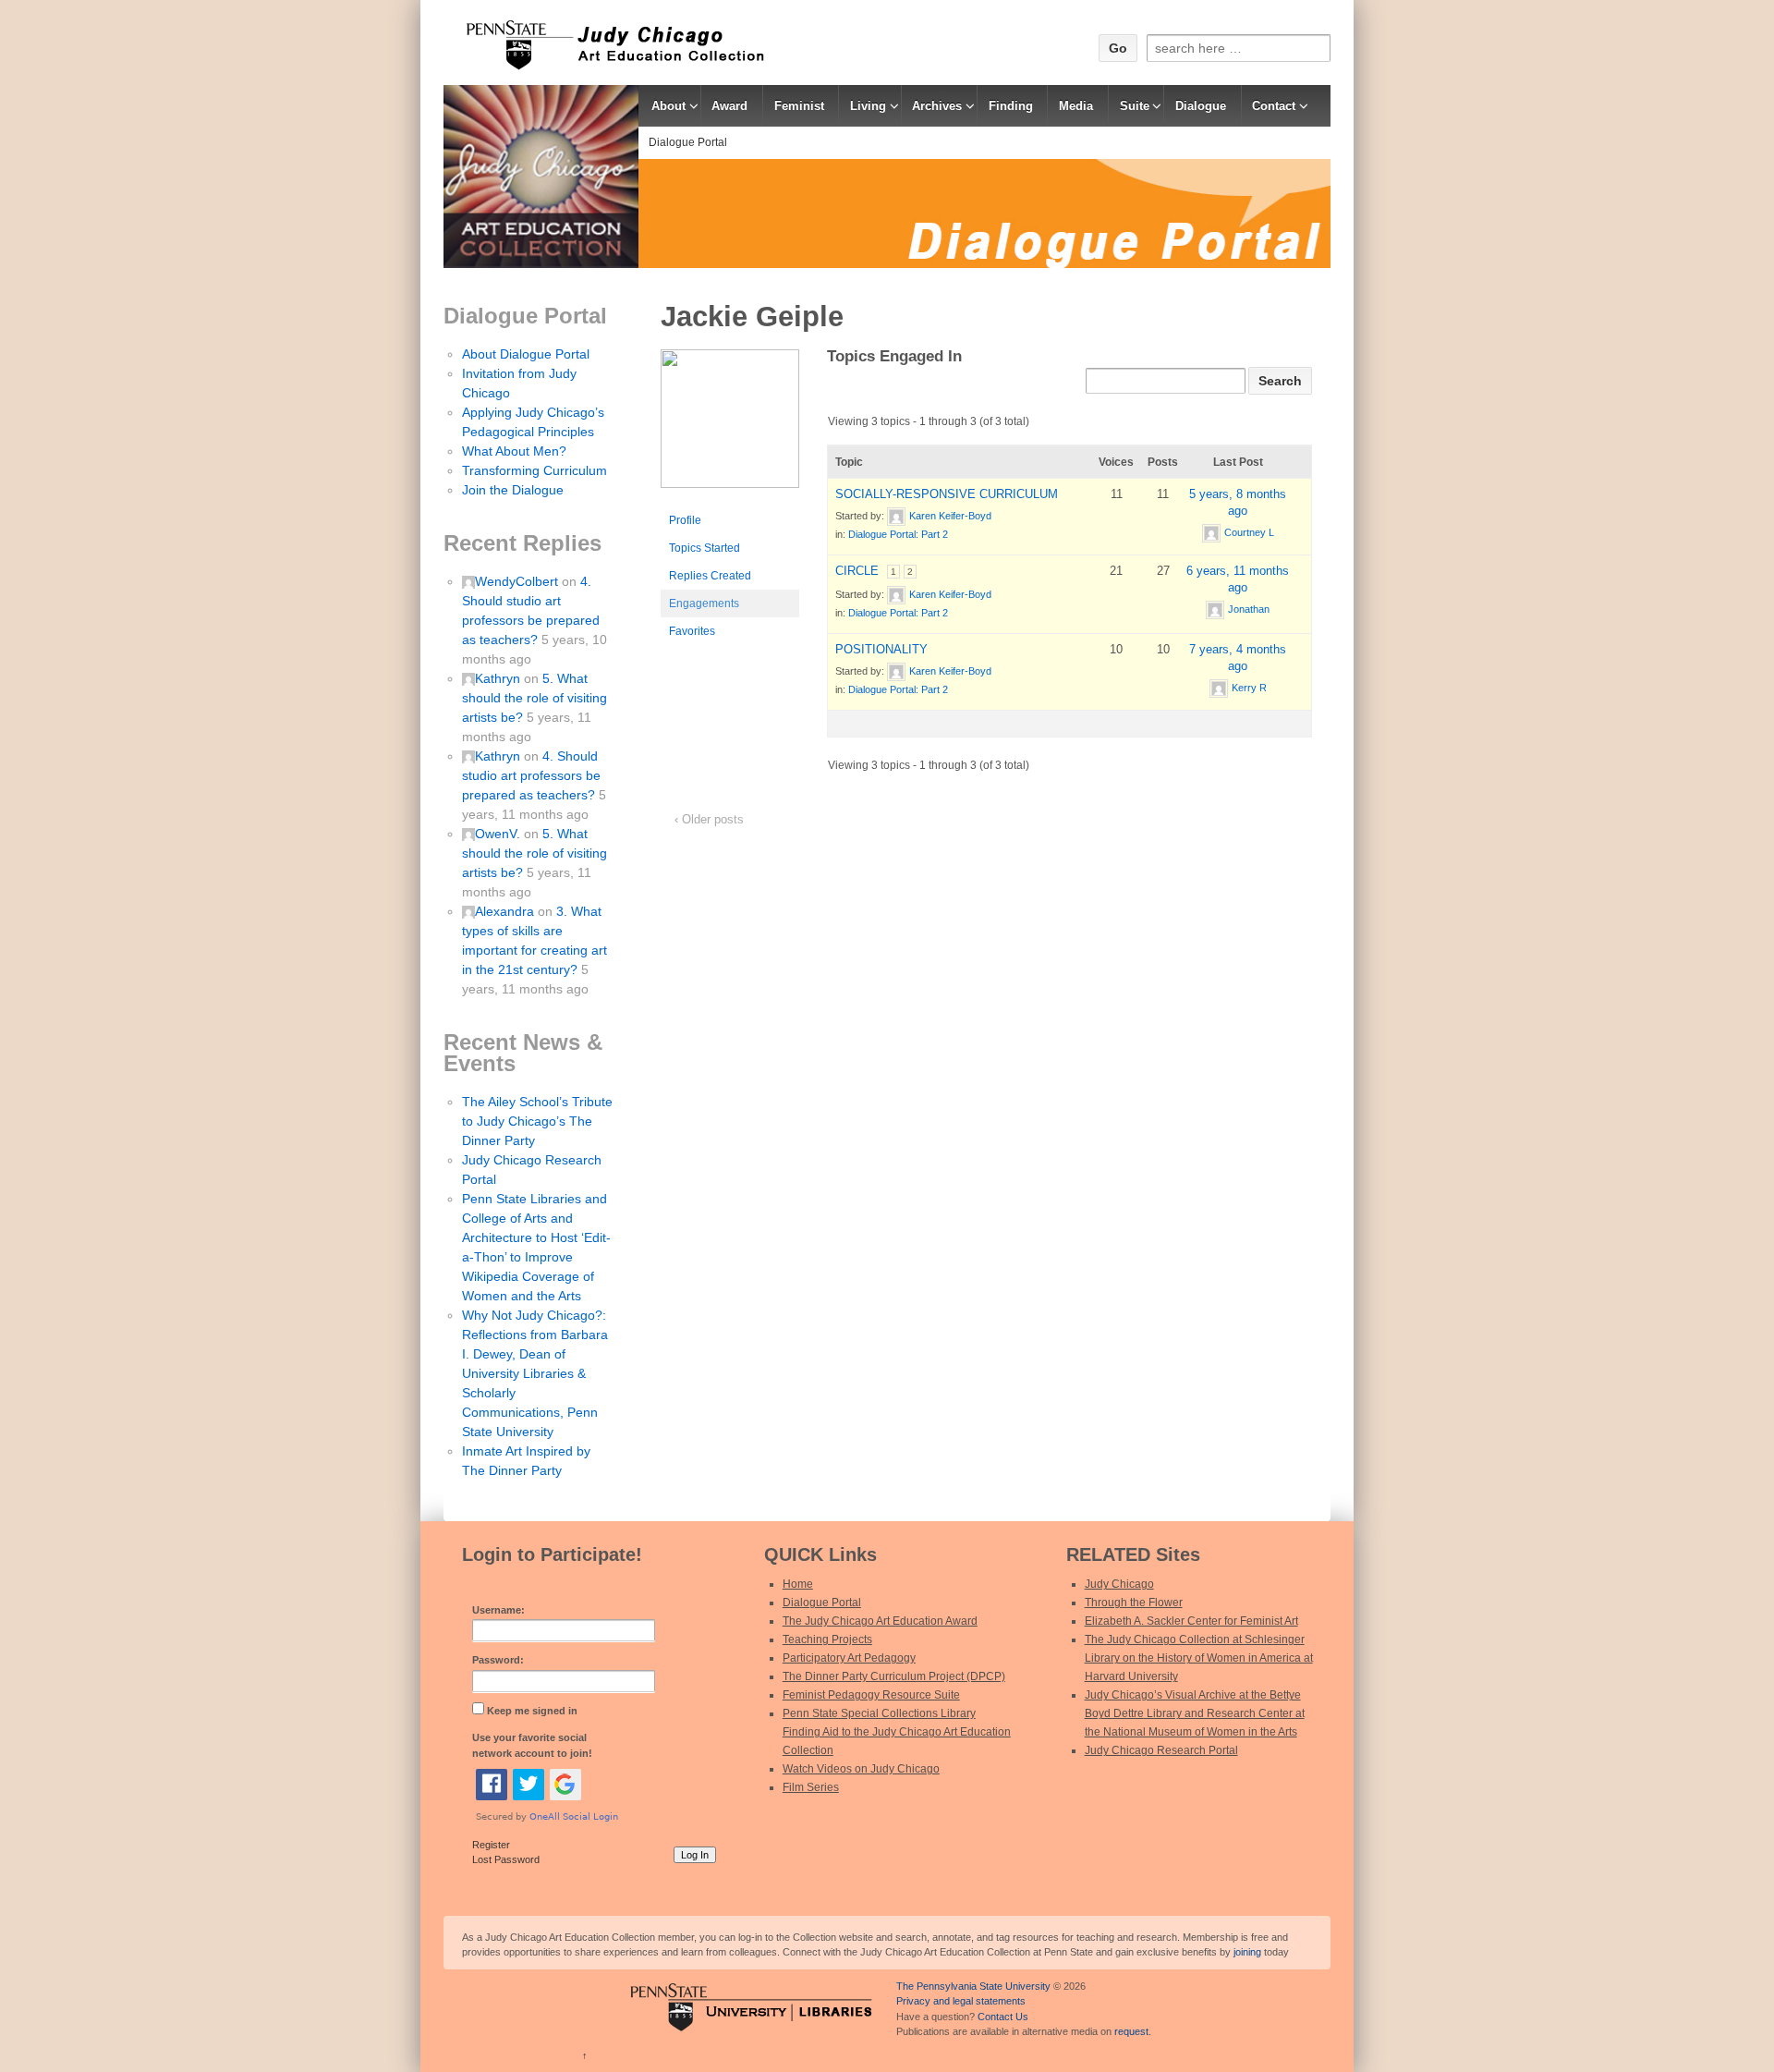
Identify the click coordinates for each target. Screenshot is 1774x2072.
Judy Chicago (1119, 1584)
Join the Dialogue (513, 490)
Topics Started (705, 548)
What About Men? (514, 451)
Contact (1274, 106)
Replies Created (710, 576)
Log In (695, 1855)
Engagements (704, 603)
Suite (1135, 106)
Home (798, 1584)
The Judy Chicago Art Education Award (880, 1621)
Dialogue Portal (688, 142)
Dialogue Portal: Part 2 (898, 534)
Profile (685, 520)
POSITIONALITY (881, 649)
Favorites (692, 631)
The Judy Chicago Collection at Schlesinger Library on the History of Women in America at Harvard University (1199, 1658)
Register (491, 1845)
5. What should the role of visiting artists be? (535, 698)
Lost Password (506, 1859)
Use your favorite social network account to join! (532, 1745)
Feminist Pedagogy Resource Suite (871, 1695)
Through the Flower (1134, 1603)
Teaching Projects (827, 1639)
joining (1247, 1952)
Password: (498, 1660)
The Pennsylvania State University (973, 1986)
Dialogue (1201, 106)
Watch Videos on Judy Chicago (861, 1769)
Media (1076, 106)
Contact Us (1003, 2017)
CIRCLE (857, 571)
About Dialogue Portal (526, 354)
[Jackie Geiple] (730, 427)
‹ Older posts (709, 819)
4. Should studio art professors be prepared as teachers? (531, 775)
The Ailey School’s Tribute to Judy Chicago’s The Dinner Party (537, 1121)
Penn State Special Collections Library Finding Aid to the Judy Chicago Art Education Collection (897, 1732)
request (1131, 2031)
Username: (498, 1610)
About (668, 106)
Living (868, 106)
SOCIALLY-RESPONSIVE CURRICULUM (947, 494)
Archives (937, 106)
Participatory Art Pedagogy (849, 1658)
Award (729, 106)
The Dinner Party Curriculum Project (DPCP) (894, 1676)
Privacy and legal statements (961, 2001)
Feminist (799, 106)
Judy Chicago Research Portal (1161, 1750)
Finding (1011, 106)
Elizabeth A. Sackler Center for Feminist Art (1191, 1621)
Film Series (811, 1787)
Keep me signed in (532, 1711)
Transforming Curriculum (535, 470)
